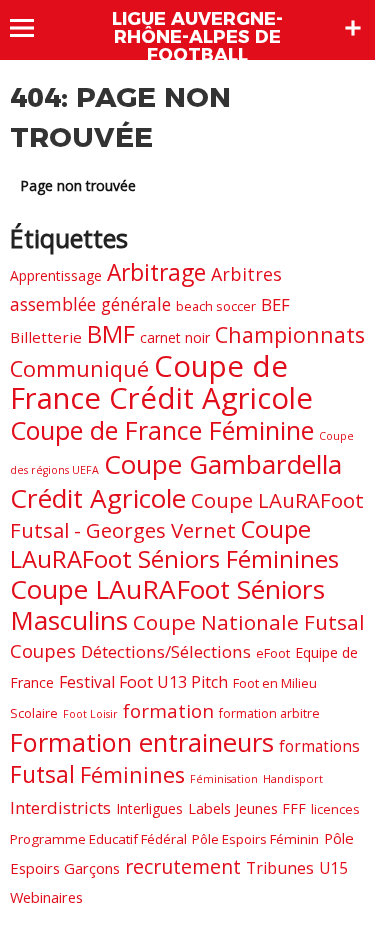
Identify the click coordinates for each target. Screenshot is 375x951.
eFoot (273, 653)
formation (168, 710)
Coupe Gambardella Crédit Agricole (176, 481)
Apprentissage (56, 275)
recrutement (183, 866)
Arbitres (246, 274)
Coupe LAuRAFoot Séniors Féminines (174, 544)
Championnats (290, 334)
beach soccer (216, 306)
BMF (111, 334)
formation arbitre (269, 713)
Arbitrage (156, 272)
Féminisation (224, 779)
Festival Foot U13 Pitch (143, 682)
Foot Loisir (90, 714)
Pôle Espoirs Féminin (255, 839)
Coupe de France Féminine (162, 430)
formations (319, 746)
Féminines (132, 774)
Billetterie (46, 337)
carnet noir (175, 337)
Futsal (42, 774)
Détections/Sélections (166, 651)
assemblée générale (90, 304)
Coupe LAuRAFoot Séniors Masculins (167, 604)
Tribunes (280, 868)
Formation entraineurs (142, 742)
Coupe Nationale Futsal (249, 622)
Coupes (43, 650)
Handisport (293, 778)
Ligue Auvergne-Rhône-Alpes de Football (197, 37)
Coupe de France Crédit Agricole (161, 382)
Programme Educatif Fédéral (98, 839)
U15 (333, 868)
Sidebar (353, 28)
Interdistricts (60, 807)
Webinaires (46, 897)
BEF (275, 304)
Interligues (149, 808)
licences (335, 809)
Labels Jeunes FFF (247, 808)
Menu (31, 28)
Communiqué (79, 368)
